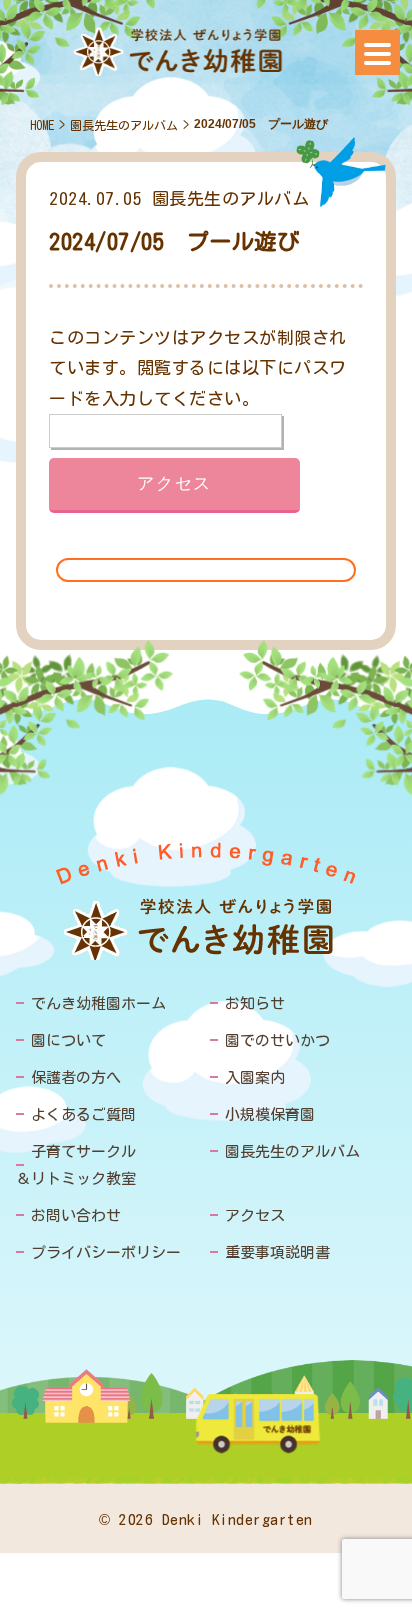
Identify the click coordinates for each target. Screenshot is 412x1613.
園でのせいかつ (277, 1040)
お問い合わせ (76, 1215)
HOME (42, 125)
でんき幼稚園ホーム (98, 1003)
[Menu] (377, 52)
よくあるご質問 (83, 1114)
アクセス (255, 1215)
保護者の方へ (76, 1077)
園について (68, 1040)
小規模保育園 (270, 1114)
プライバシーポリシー (106, 1252)
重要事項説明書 (277, 1252)
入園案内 (255, 1077)
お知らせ (255, 1003)
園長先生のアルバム (124, 125)
